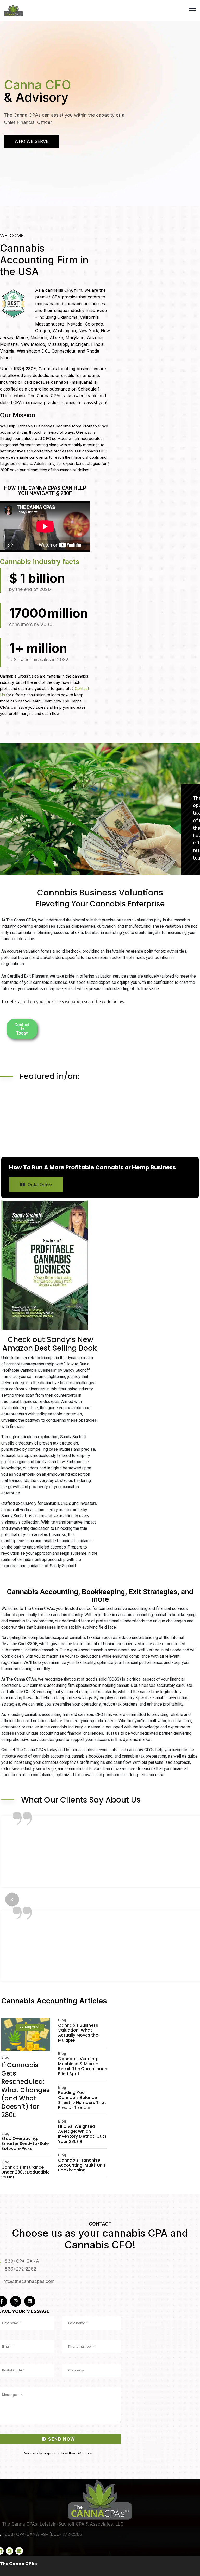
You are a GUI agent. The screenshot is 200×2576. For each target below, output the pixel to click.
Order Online (39, 1184)
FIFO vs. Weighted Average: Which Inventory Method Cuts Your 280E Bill (82, 2418)
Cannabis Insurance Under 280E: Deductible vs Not (26, 2456)
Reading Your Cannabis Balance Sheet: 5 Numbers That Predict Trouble (82, 2384)
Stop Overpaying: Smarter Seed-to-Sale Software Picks (25, 2427)
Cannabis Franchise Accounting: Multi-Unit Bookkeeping (82, 2449)
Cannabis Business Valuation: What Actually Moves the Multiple (78, 2316)
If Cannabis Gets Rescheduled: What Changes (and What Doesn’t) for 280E (26, 2374)
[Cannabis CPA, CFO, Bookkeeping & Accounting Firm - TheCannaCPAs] (13, 11)
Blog (5, 2341)
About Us (26, 167)
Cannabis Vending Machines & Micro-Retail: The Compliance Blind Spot (83, 2350)
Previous (12, 2041)
